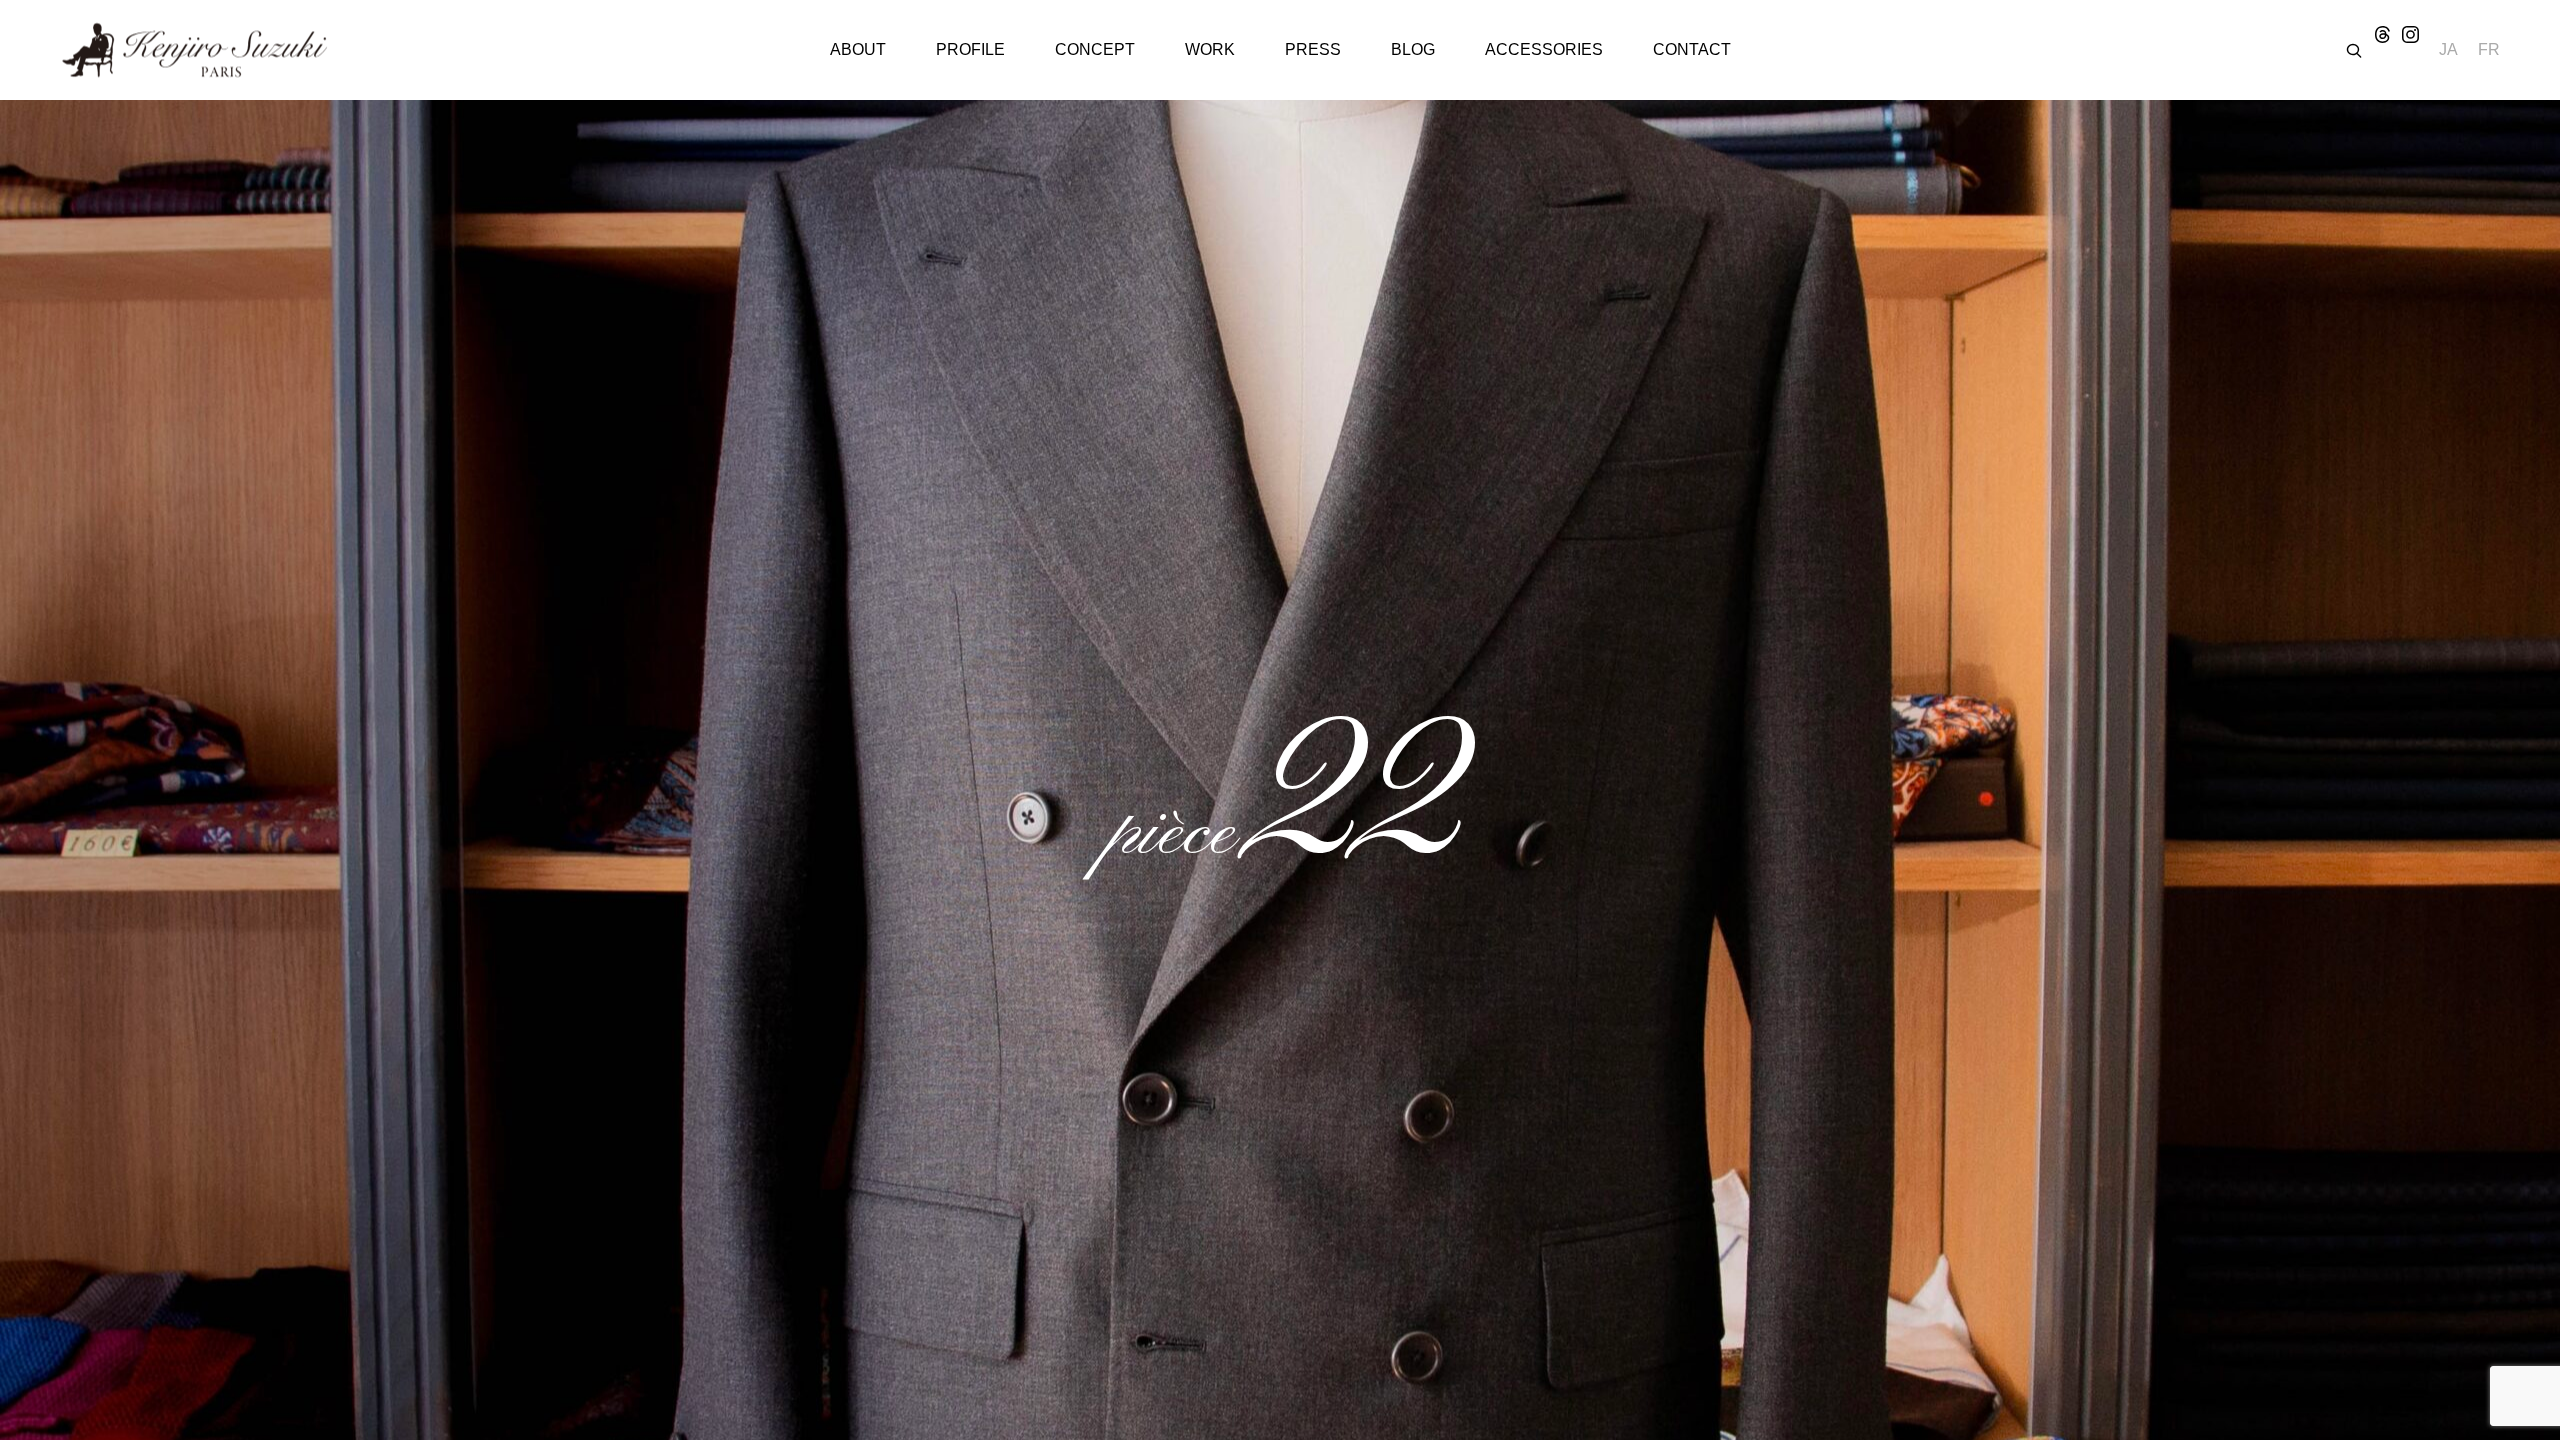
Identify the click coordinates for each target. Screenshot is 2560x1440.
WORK (1210, 49)
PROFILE (970, 49)
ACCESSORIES (1544, 49)
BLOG (1413, 49)
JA (2448, 49)
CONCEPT (1095, 49)
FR (2489, 49)
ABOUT (858, 49)
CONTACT (1692, 49)
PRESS (1313, 49)
